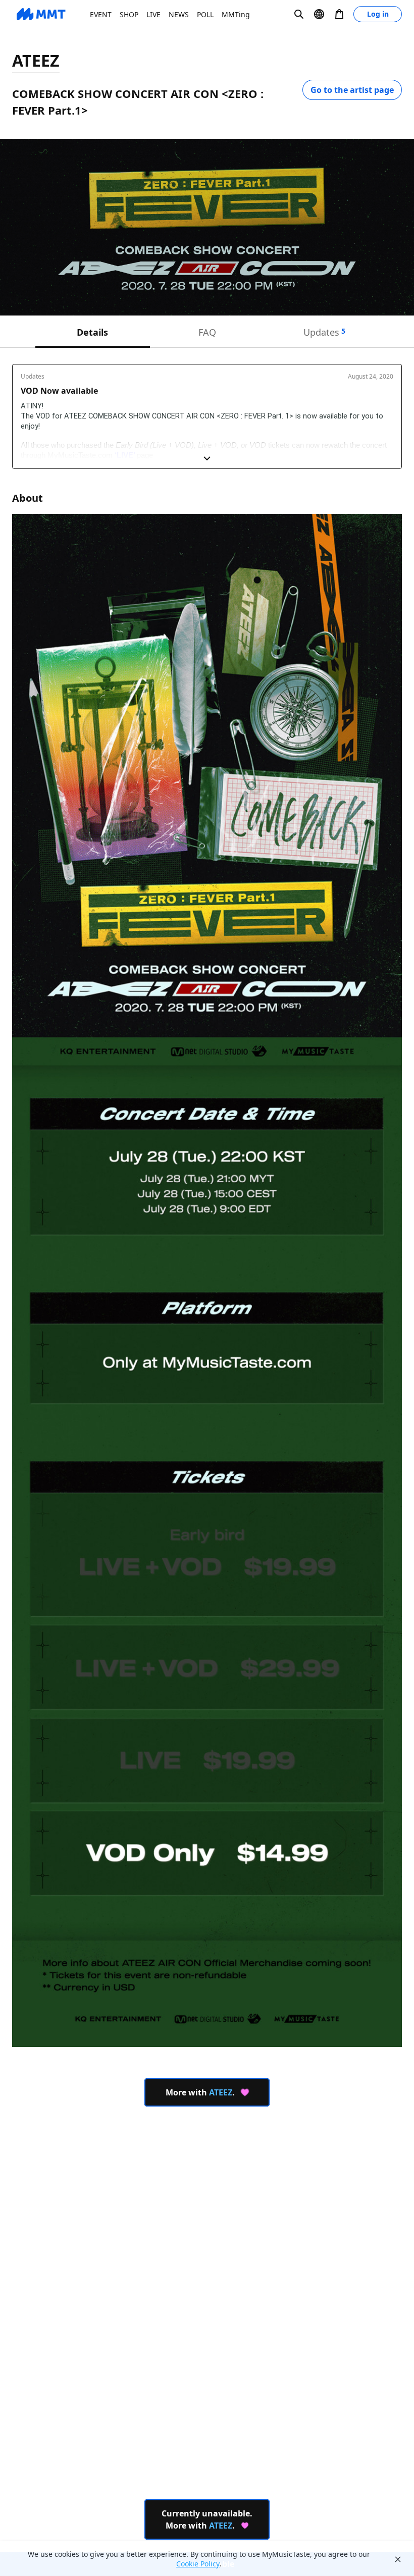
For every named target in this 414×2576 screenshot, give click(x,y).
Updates (324, 332)
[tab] (93, 332)
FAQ (207, 332)
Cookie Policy (198, 2564)
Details (92, 332)
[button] (299, 14)
